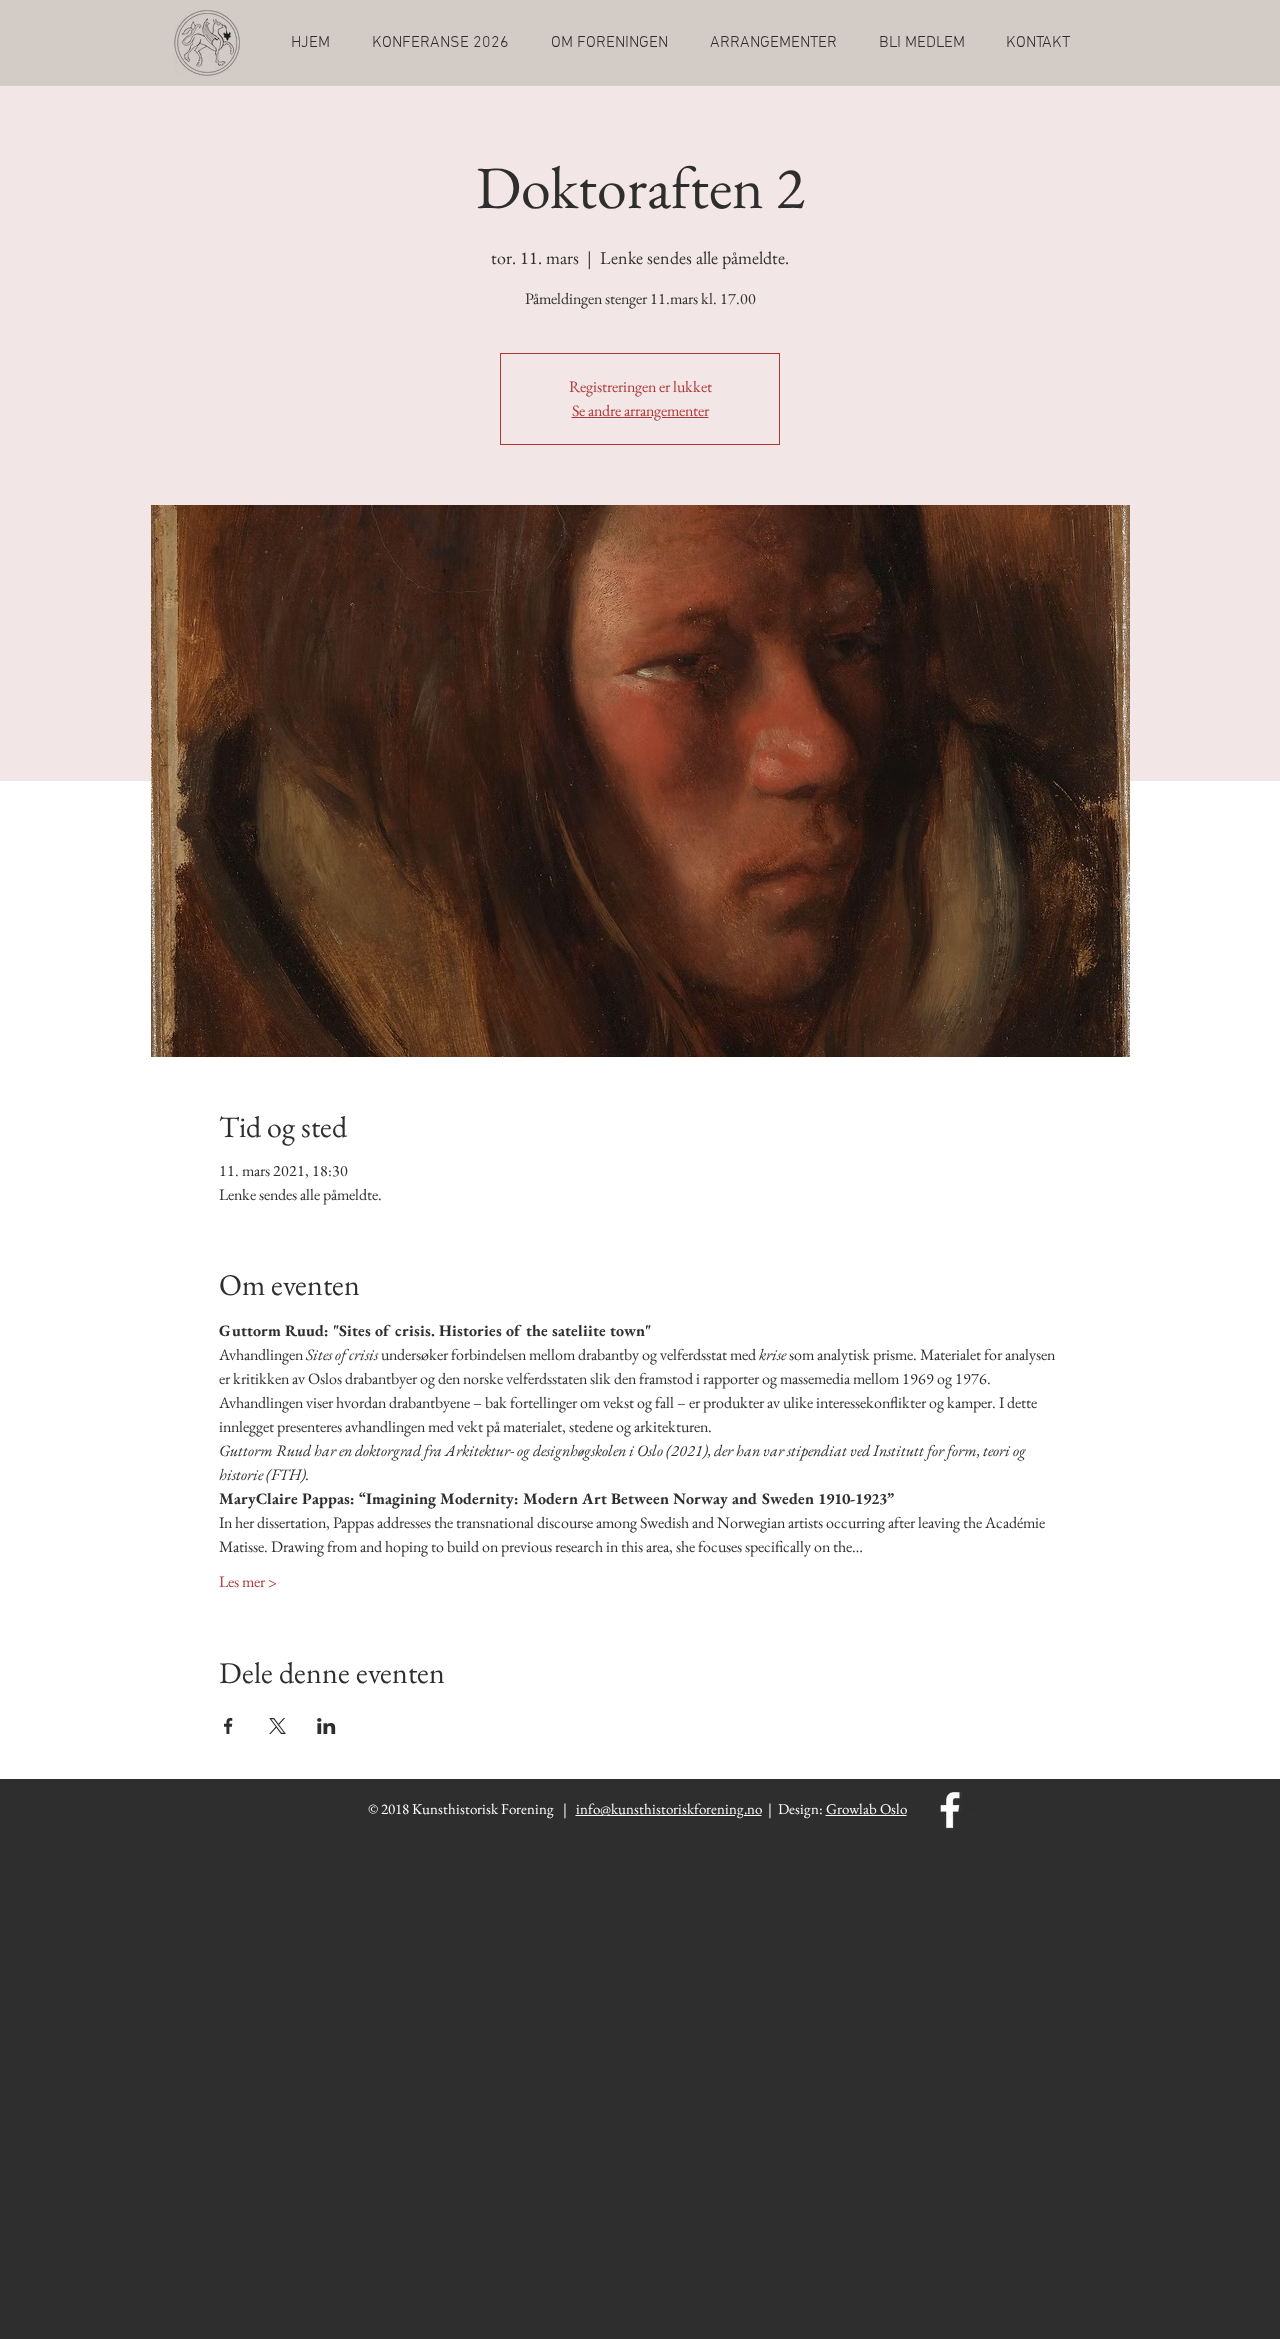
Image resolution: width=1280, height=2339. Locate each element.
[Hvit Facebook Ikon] (950, 1810)
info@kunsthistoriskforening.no (669, 1808)
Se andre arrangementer (640, 410)
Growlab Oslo (866, 1808)
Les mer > (248, 1581)
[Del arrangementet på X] (277, 1726)
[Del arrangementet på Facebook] (228, 1726)
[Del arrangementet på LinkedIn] (326, 1726)
